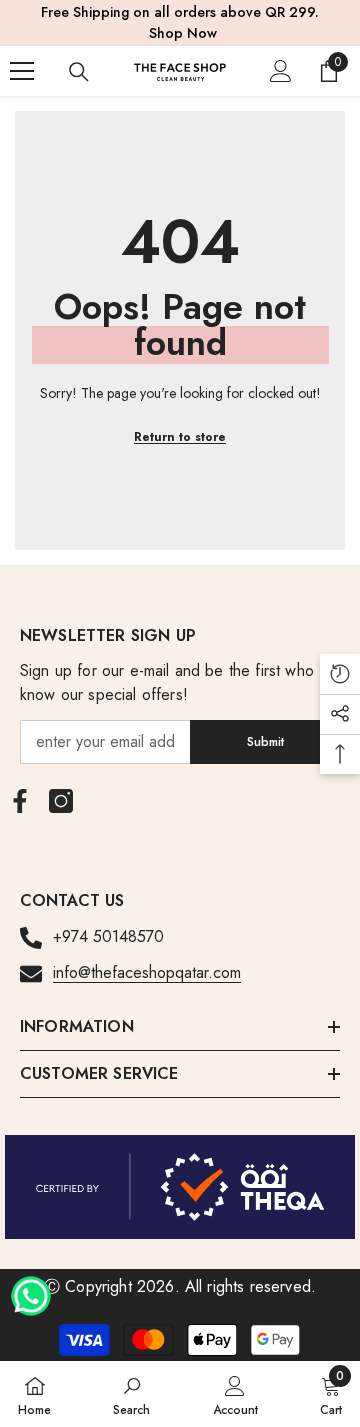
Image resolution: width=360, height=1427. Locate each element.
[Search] (79, 72)
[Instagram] (61, 801)
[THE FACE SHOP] (180, 1187)
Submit (265, 741)
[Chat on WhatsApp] (31, 1289)
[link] (131, 1394)
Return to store (180, 437)
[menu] (22, 71)
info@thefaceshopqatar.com (147, 972)
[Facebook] (20, 801)
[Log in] (281, 71)
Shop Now (183, 33)
